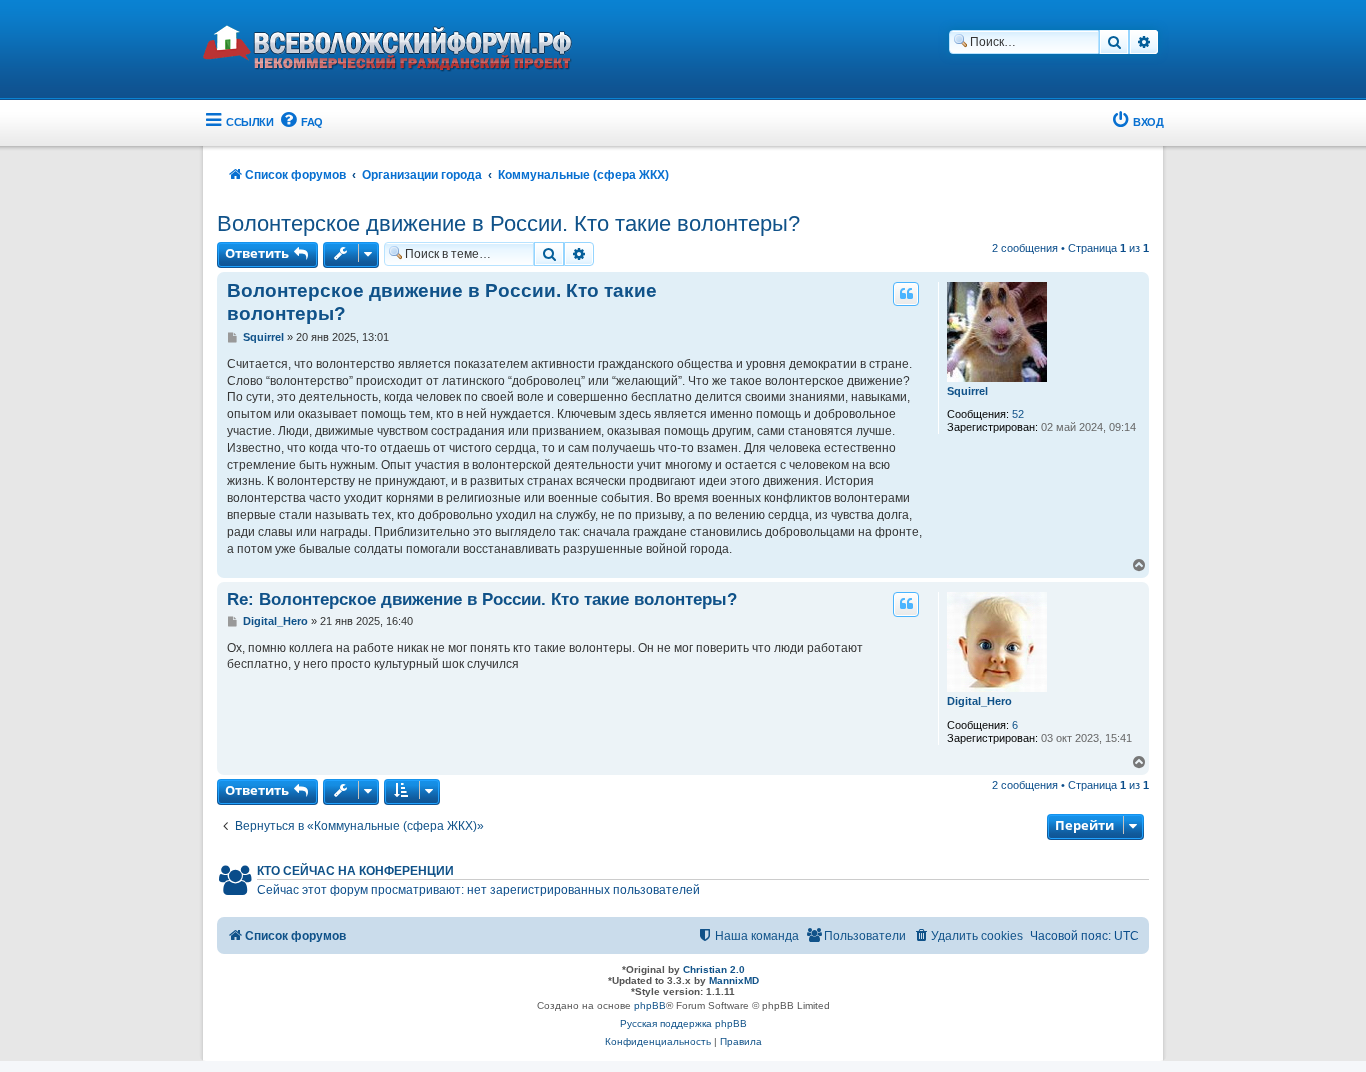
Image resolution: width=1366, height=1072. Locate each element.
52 (1018, 414)
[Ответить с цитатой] (906, 294)
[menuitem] (300, 122)
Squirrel (967, 391)
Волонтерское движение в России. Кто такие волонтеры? (508, 223)
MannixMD (734, 980)
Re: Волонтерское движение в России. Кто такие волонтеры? (482, 599)
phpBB (650, 1005)
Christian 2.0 (714, 969)
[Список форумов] (403, 51)
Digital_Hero (979, 701)
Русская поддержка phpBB (683, 1023)
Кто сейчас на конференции (355, 871)
